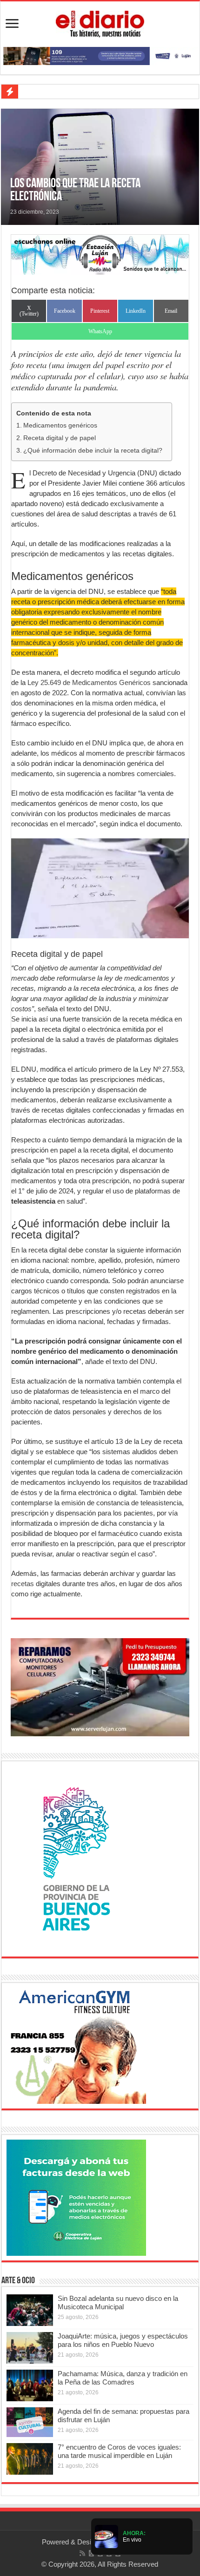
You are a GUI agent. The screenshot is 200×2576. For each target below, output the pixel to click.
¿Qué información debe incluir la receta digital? (93, 451)
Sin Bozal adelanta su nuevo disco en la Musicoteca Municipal (118, 2303)
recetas (23, 1584)
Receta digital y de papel (60, 438)
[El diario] (100, 22)
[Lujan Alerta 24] (100, 55)
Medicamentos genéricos (60, 425)
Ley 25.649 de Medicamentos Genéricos (88, 682)
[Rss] (82, 2553)
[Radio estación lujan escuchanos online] (100, 254)
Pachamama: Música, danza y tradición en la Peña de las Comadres (123, 2378)
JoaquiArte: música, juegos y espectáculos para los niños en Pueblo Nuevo (123, 2340)
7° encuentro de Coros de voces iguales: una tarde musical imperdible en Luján (119, 2451)
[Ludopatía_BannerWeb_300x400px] (76, 1858)
